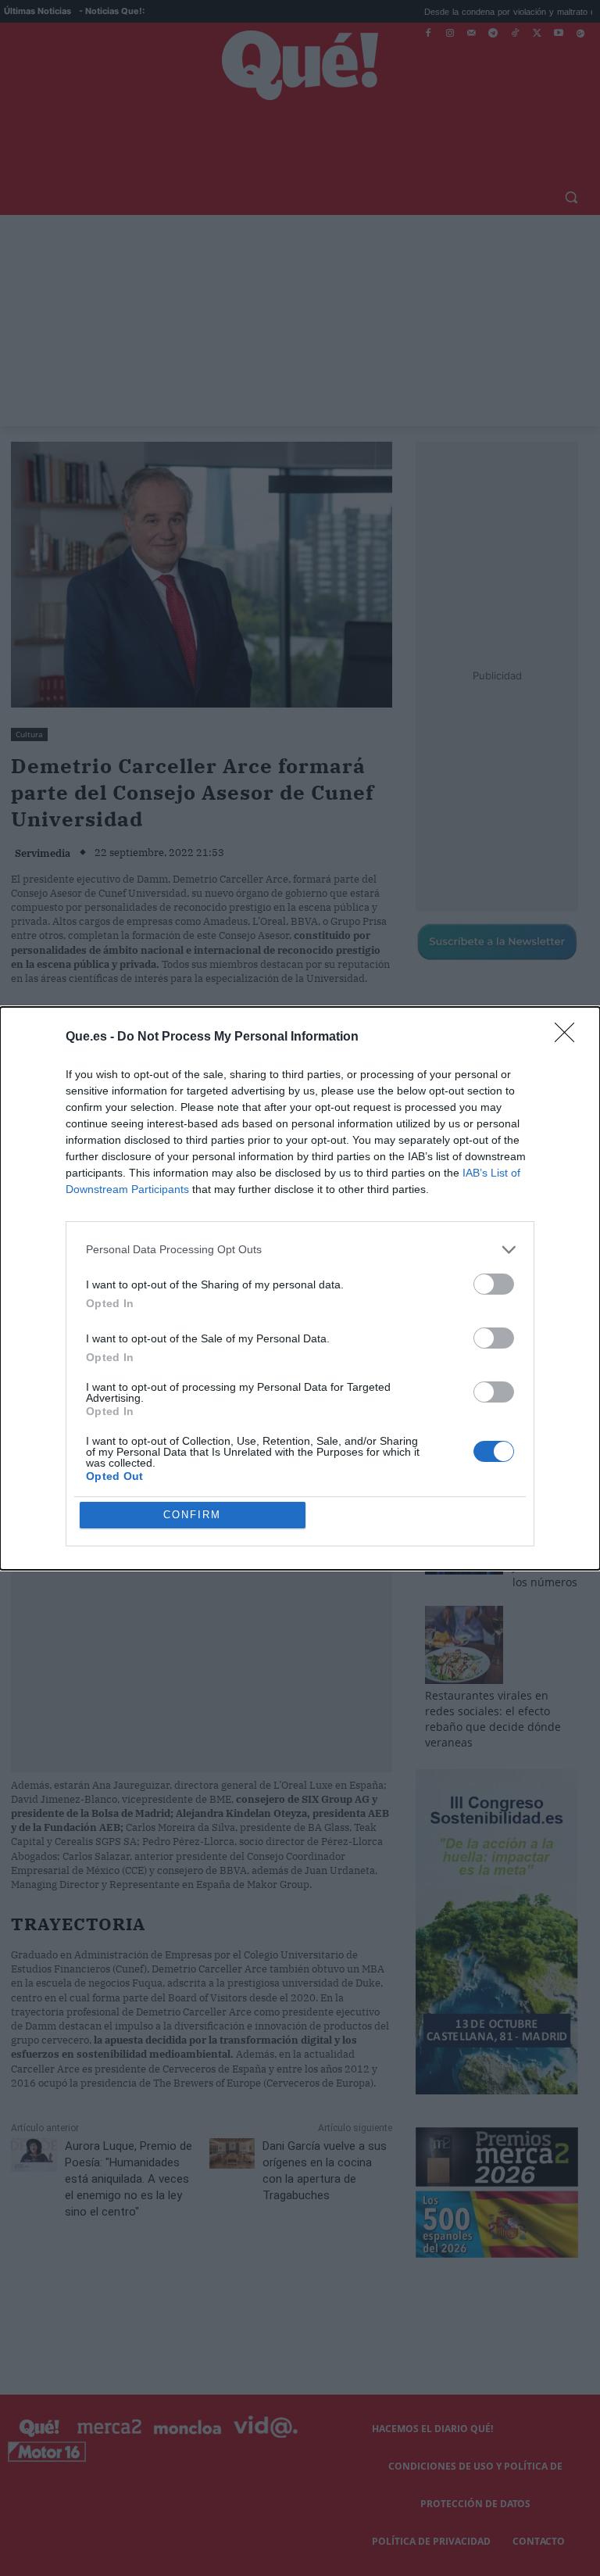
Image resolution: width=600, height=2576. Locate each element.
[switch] (494, 1284)
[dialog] (300, 1288)
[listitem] (300, 1250)
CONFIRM (192, 1515)
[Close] (570, 1037)
